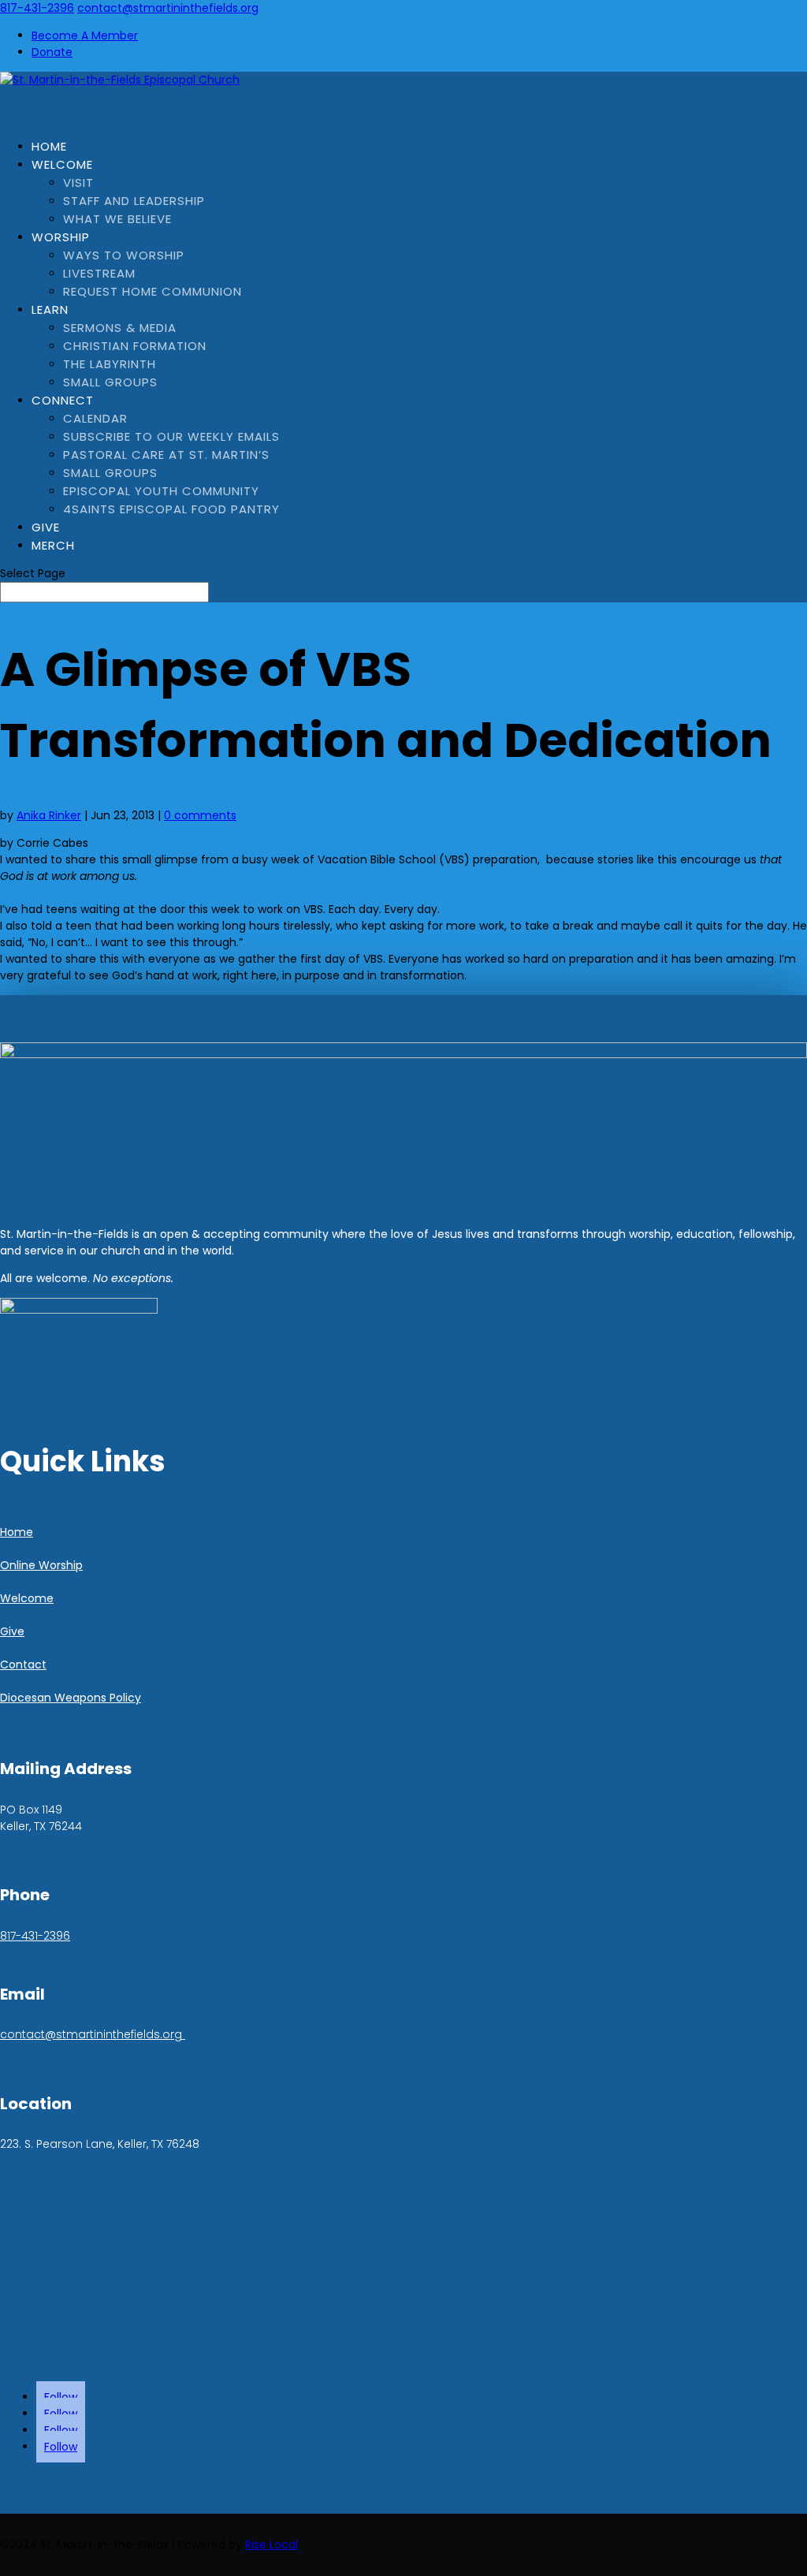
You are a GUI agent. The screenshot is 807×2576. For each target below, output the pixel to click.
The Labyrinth (110, 364)
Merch (53, 545)
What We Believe (117, 219)
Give (12, 1631)
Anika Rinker (49, 815)
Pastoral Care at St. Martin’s (166, 455)
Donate (52, 52)
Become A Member (85, 35)
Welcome (62, 164)
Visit (78, 183)
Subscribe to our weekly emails (171, 436)
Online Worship (41, 1565)
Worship (61, 237)
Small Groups (110, 382)
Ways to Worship (124, 255)
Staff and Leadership (134, 201)
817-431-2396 (37, 8)
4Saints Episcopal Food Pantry (171, 509)
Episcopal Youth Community (161, 491)
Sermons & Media (120, 328)
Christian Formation (135, 346)
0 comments (200, 815)
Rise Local (271, 2544)
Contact (23, 1665)
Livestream (99, 273)
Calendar (95, 418)
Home (17, 1532)
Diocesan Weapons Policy (71, 1698)
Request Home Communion (152, 291)
